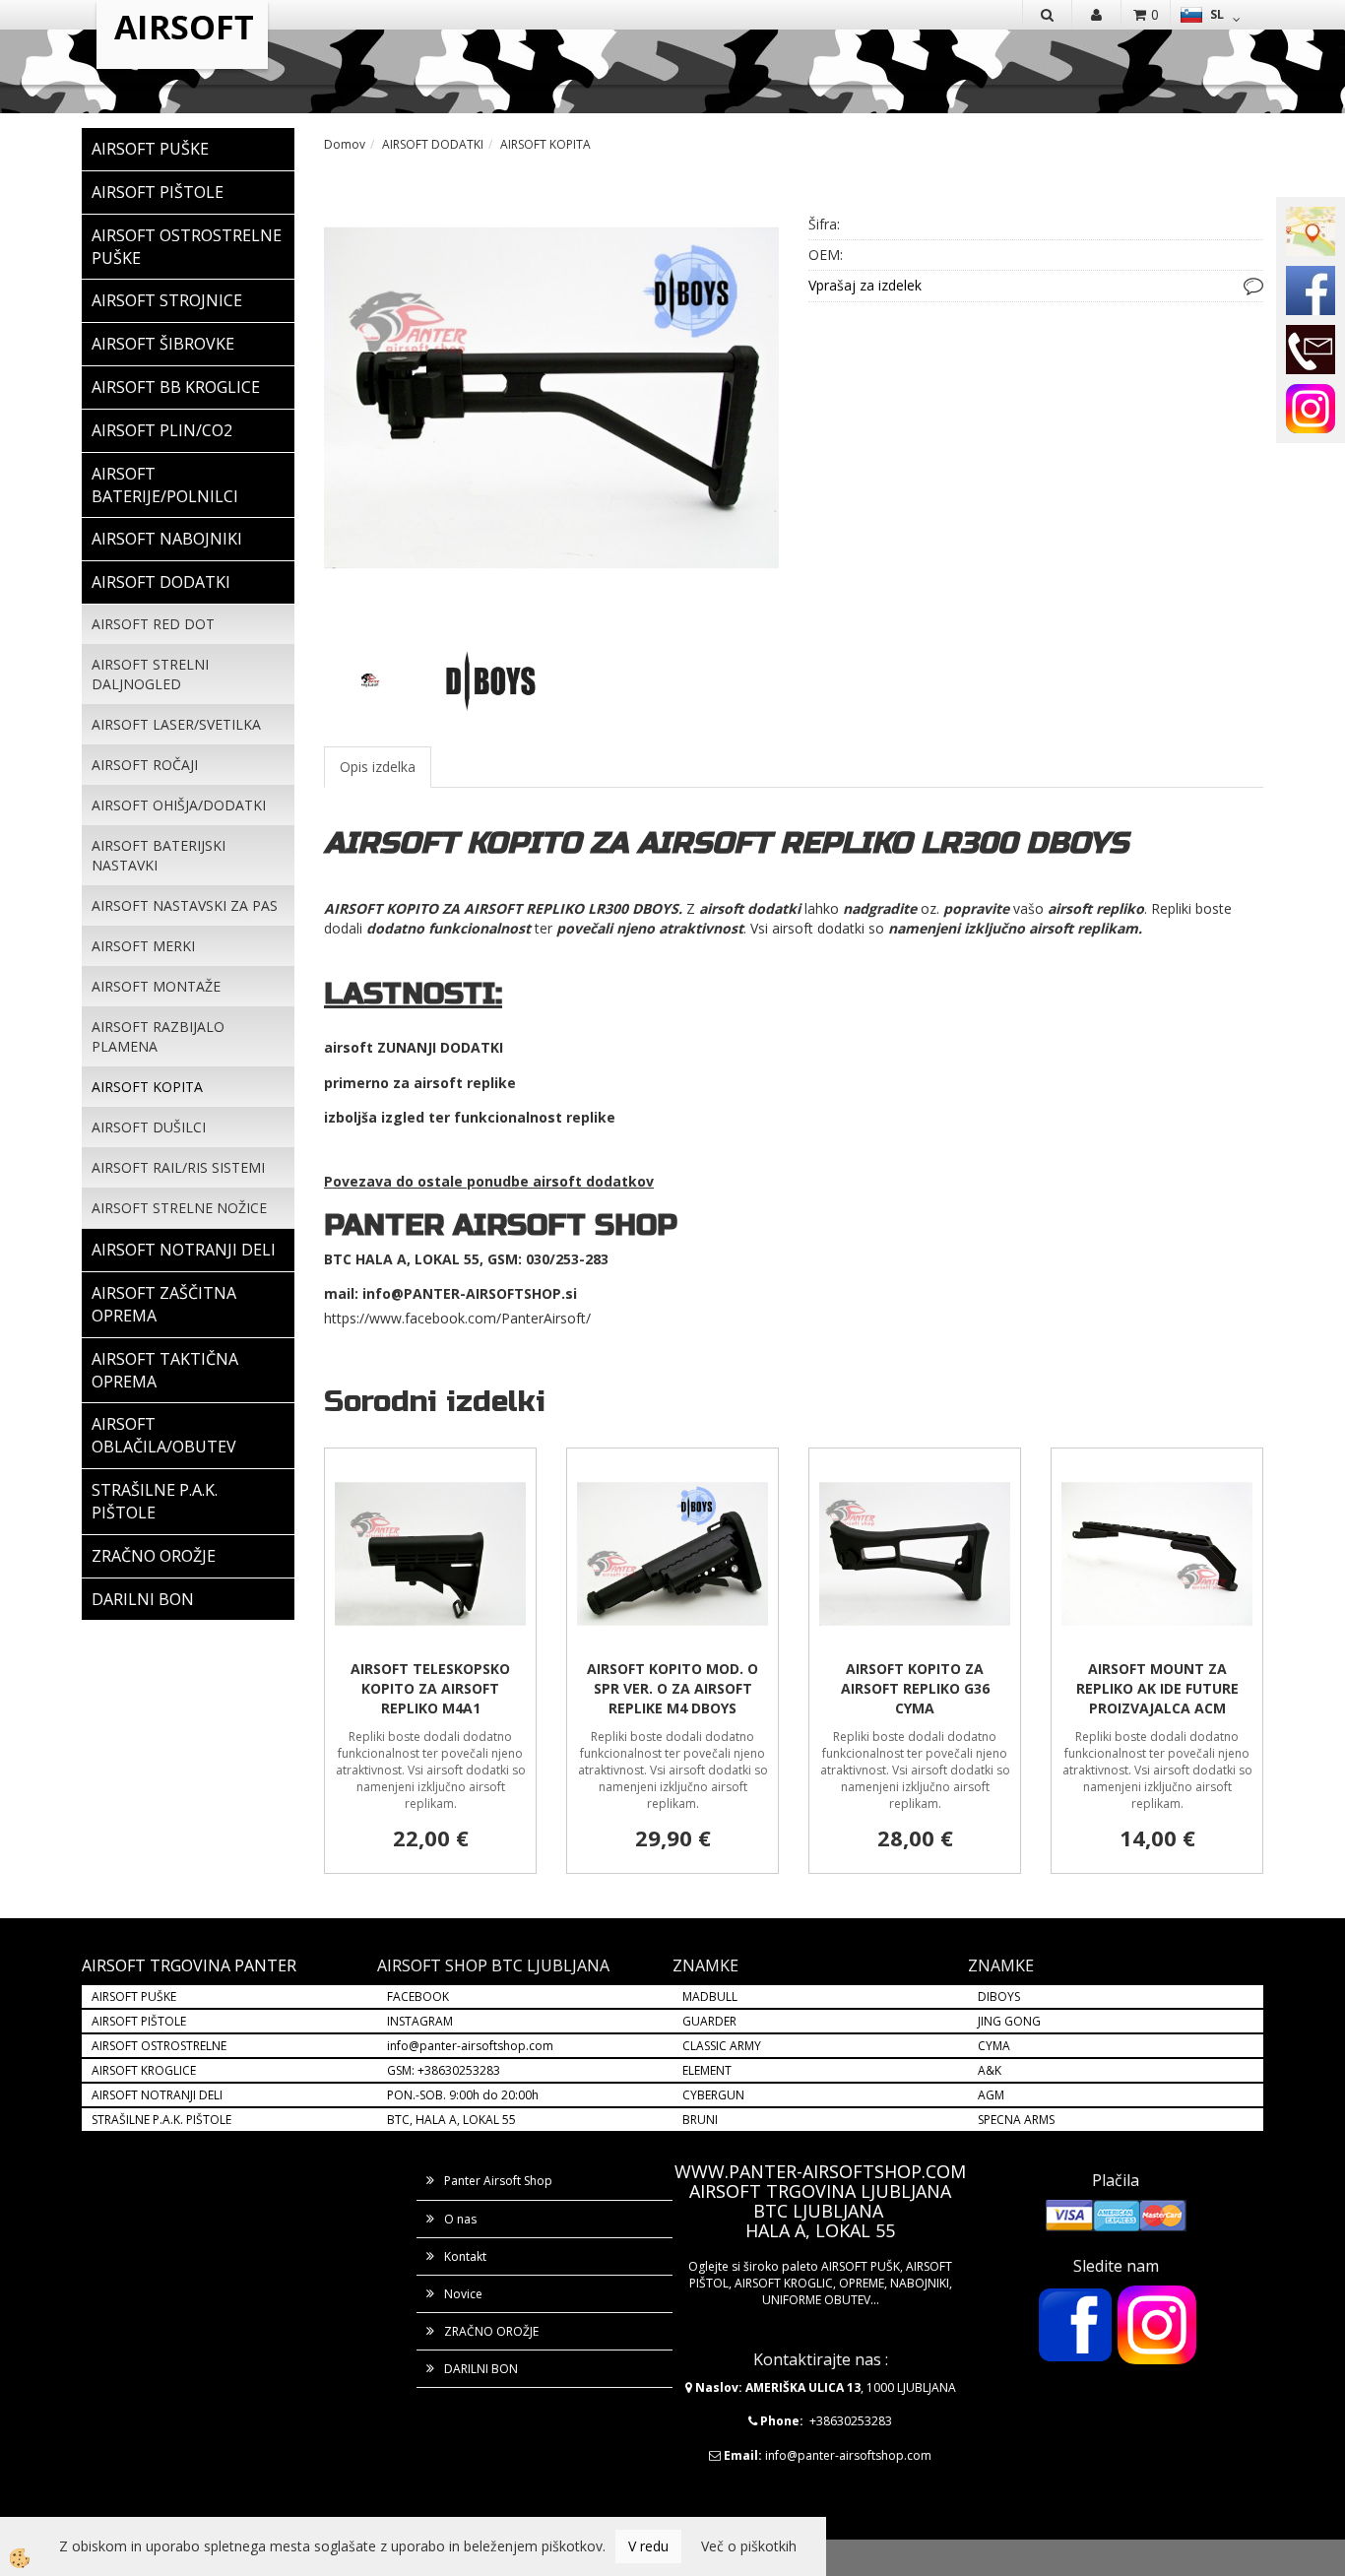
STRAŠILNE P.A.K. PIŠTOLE (161, 2120)
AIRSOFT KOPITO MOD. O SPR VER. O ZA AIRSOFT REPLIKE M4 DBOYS (672, 1688)
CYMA (994, 2046)
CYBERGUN (713, 2095)
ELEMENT (707, 2070)
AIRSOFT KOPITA (147, 1087)
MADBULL (710, 1996)
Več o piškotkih (749, 2546)
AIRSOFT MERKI (143, 946)
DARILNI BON (481, 2369)
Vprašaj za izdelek (865, 285)
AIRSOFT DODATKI (433, 144)
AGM (991, 2095)
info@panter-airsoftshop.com (470, 2046)
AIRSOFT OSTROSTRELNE (159, 2046)
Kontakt (465, 2256)
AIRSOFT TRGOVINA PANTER (189, 1965)
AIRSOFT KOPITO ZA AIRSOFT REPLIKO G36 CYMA (915, 1688)
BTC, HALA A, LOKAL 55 (451, 2120)
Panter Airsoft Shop (498, 2181)
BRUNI (700, 2120)
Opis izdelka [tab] (378, 767)
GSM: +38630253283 (444, 2070)
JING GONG (1009, 2021)
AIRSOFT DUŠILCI (149, 1127)
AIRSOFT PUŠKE (134, 1996)
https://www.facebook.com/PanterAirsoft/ (457, 1318)
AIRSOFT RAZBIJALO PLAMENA (158, 1036)
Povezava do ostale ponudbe (428, 1181)
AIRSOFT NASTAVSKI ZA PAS (185, 905)
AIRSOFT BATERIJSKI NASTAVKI (159, 855)
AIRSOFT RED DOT (153, 624)
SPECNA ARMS (1016, 2120)
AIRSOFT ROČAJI (145, 765)
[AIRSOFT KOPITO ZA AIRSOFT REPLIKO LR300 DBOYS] (551, 396)
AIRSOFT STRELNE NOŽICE (179, 1208)
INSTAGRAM (420, 2021)
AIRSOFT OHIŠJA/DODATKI (179, 805)
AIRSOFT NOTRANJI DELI (157, 2095)
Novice (463, 2294)
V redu (648, 2546)
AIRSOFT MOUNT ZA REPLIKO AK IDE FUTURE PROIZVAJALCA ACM (1157, 1688)
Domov (345, 144)
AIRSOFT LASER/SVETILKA (176, 724)
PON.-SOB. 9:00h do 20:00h (463, 2095)
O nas (460, 2219)
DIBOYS (999, 1996)
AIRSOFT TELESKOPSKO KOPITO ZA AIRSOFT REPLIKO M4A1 (430, 1688)
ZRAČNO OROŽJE (491, 2331)
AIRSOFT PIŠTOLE (139, 2021)
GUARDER (709, 2021)
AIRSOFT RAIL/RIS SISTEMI (178, 1167)
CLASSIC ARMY (722, 2046)
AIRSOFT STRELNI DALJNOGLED (150, 674)
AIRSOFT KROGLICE (144, 2070)
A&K (990, 2070)
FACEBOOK (419, 1996)
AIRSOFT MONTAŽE (156, 986)
